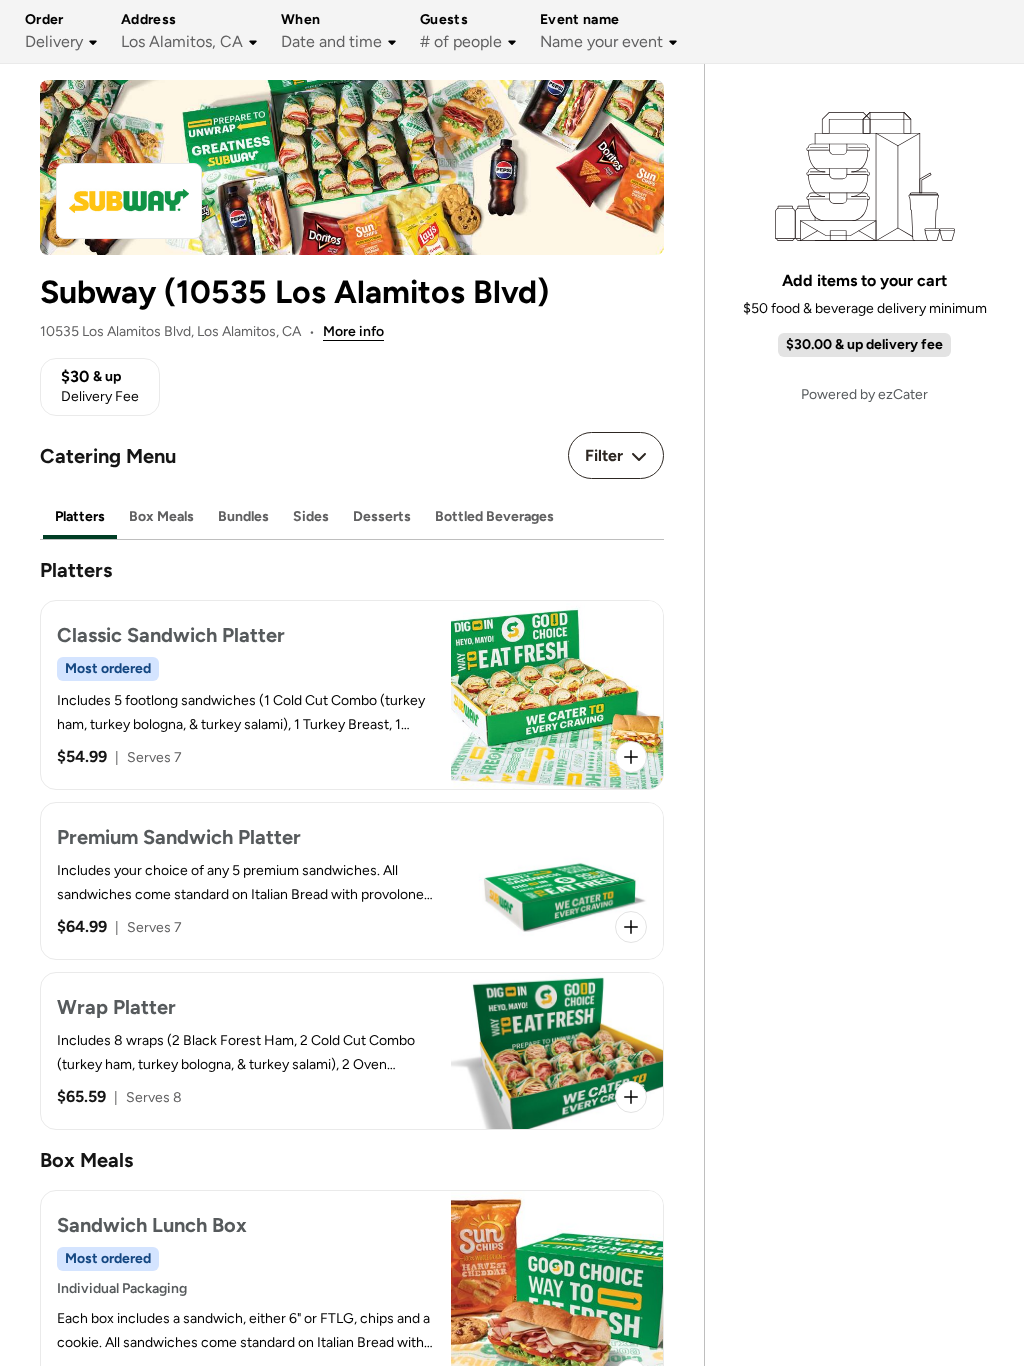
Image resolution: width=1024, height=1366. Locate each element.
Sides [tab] (311, 516)
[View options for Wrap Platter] (631, 1097)
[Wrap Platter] (352, 1051)
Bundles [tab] (243, 516)
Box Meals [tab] (161, 516)
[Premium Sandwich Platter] (352, 881)
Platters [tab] (80, 516)
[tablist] (352, 517)
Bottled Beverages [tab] (494, 516)
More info (353, 331)
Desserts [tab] (382, 516)
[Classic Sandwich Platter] (352, 695)
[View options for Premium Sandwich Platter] (631, 927)
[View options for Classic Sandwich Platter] (631, 757)
